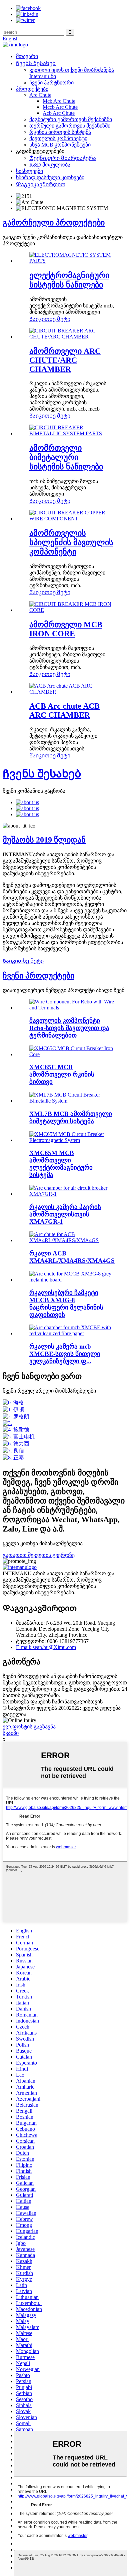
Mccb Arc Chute (60, 107)
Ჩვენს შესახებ (36, 63)
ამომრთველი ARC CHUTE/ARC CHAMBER (65, 360)
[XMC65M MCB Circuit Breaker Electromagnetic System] (72, 1140)
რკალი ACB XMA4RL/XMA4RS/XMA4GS (72, 1257)
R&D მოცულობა (50, 165)
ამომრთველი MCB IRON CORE (66, 629)
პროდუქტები (32, 89)
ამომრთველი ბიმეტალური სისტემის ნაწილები (66, 457)
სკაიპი (11, 1733)
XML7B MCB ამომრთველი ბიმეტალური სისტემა (71, 1117)
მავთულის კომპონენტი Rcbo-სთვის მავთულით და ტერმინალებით (69, 1028)
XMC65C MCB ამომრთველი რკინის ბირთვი (62, 1074)
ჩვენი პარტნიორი (51, 83)
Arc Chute (40, 95)
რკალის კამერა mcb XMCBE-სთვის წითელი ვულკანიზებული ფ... (65, 1354)
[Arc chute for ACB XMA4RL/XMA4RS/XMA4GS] (72, 1240)
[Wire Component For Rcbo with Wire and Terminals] (72, 1008)
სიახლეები (29, 171)
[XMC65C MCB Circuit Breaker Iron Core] (72, 1054)
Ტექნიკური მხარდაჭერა (63, 158)
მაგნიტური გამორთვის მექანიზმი (71, 119)
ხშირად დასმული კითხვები (50, 177)
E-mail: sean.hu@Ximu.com (46, 1647)
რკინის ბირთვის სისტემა (60, 132)
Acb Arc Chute (59, 113)
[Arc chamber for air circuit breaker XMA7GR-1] (72, 1194)
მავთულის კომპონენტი (58, 138)
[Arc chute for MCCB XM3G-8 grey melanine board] (72, 1280)
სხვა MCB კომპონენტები (60, 145)
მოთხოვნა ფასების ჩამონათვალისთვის (53, 1702)
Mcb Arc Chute (59, 101)
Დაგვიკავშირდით (41, 184)
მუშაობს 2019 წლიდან (44, 840)
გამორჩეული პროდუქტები (54, 223)
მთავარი (27, 56)
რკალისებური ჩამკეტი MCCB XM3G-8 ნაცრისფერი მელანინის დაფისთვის (66, 1304)
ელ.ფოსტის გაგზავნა (29, 1727)
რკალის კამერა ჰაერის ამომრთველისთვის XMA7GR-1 (65, 1214)
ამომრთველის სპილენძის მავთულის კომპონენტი (71, 542)
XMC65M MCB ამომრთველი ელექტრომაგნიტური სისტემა (61, 1164)
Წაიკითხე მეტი (50, 319)
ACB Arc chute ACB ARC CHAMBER (64, 711)
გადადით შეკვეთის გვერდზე (39, 1555)
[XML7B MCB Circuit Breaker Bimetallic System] (72, 1101)
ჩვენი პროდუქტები (38, 976)
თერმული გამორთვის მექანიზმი (70, 126)
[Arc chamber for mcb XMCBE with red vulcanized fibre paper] (72, 1333)
